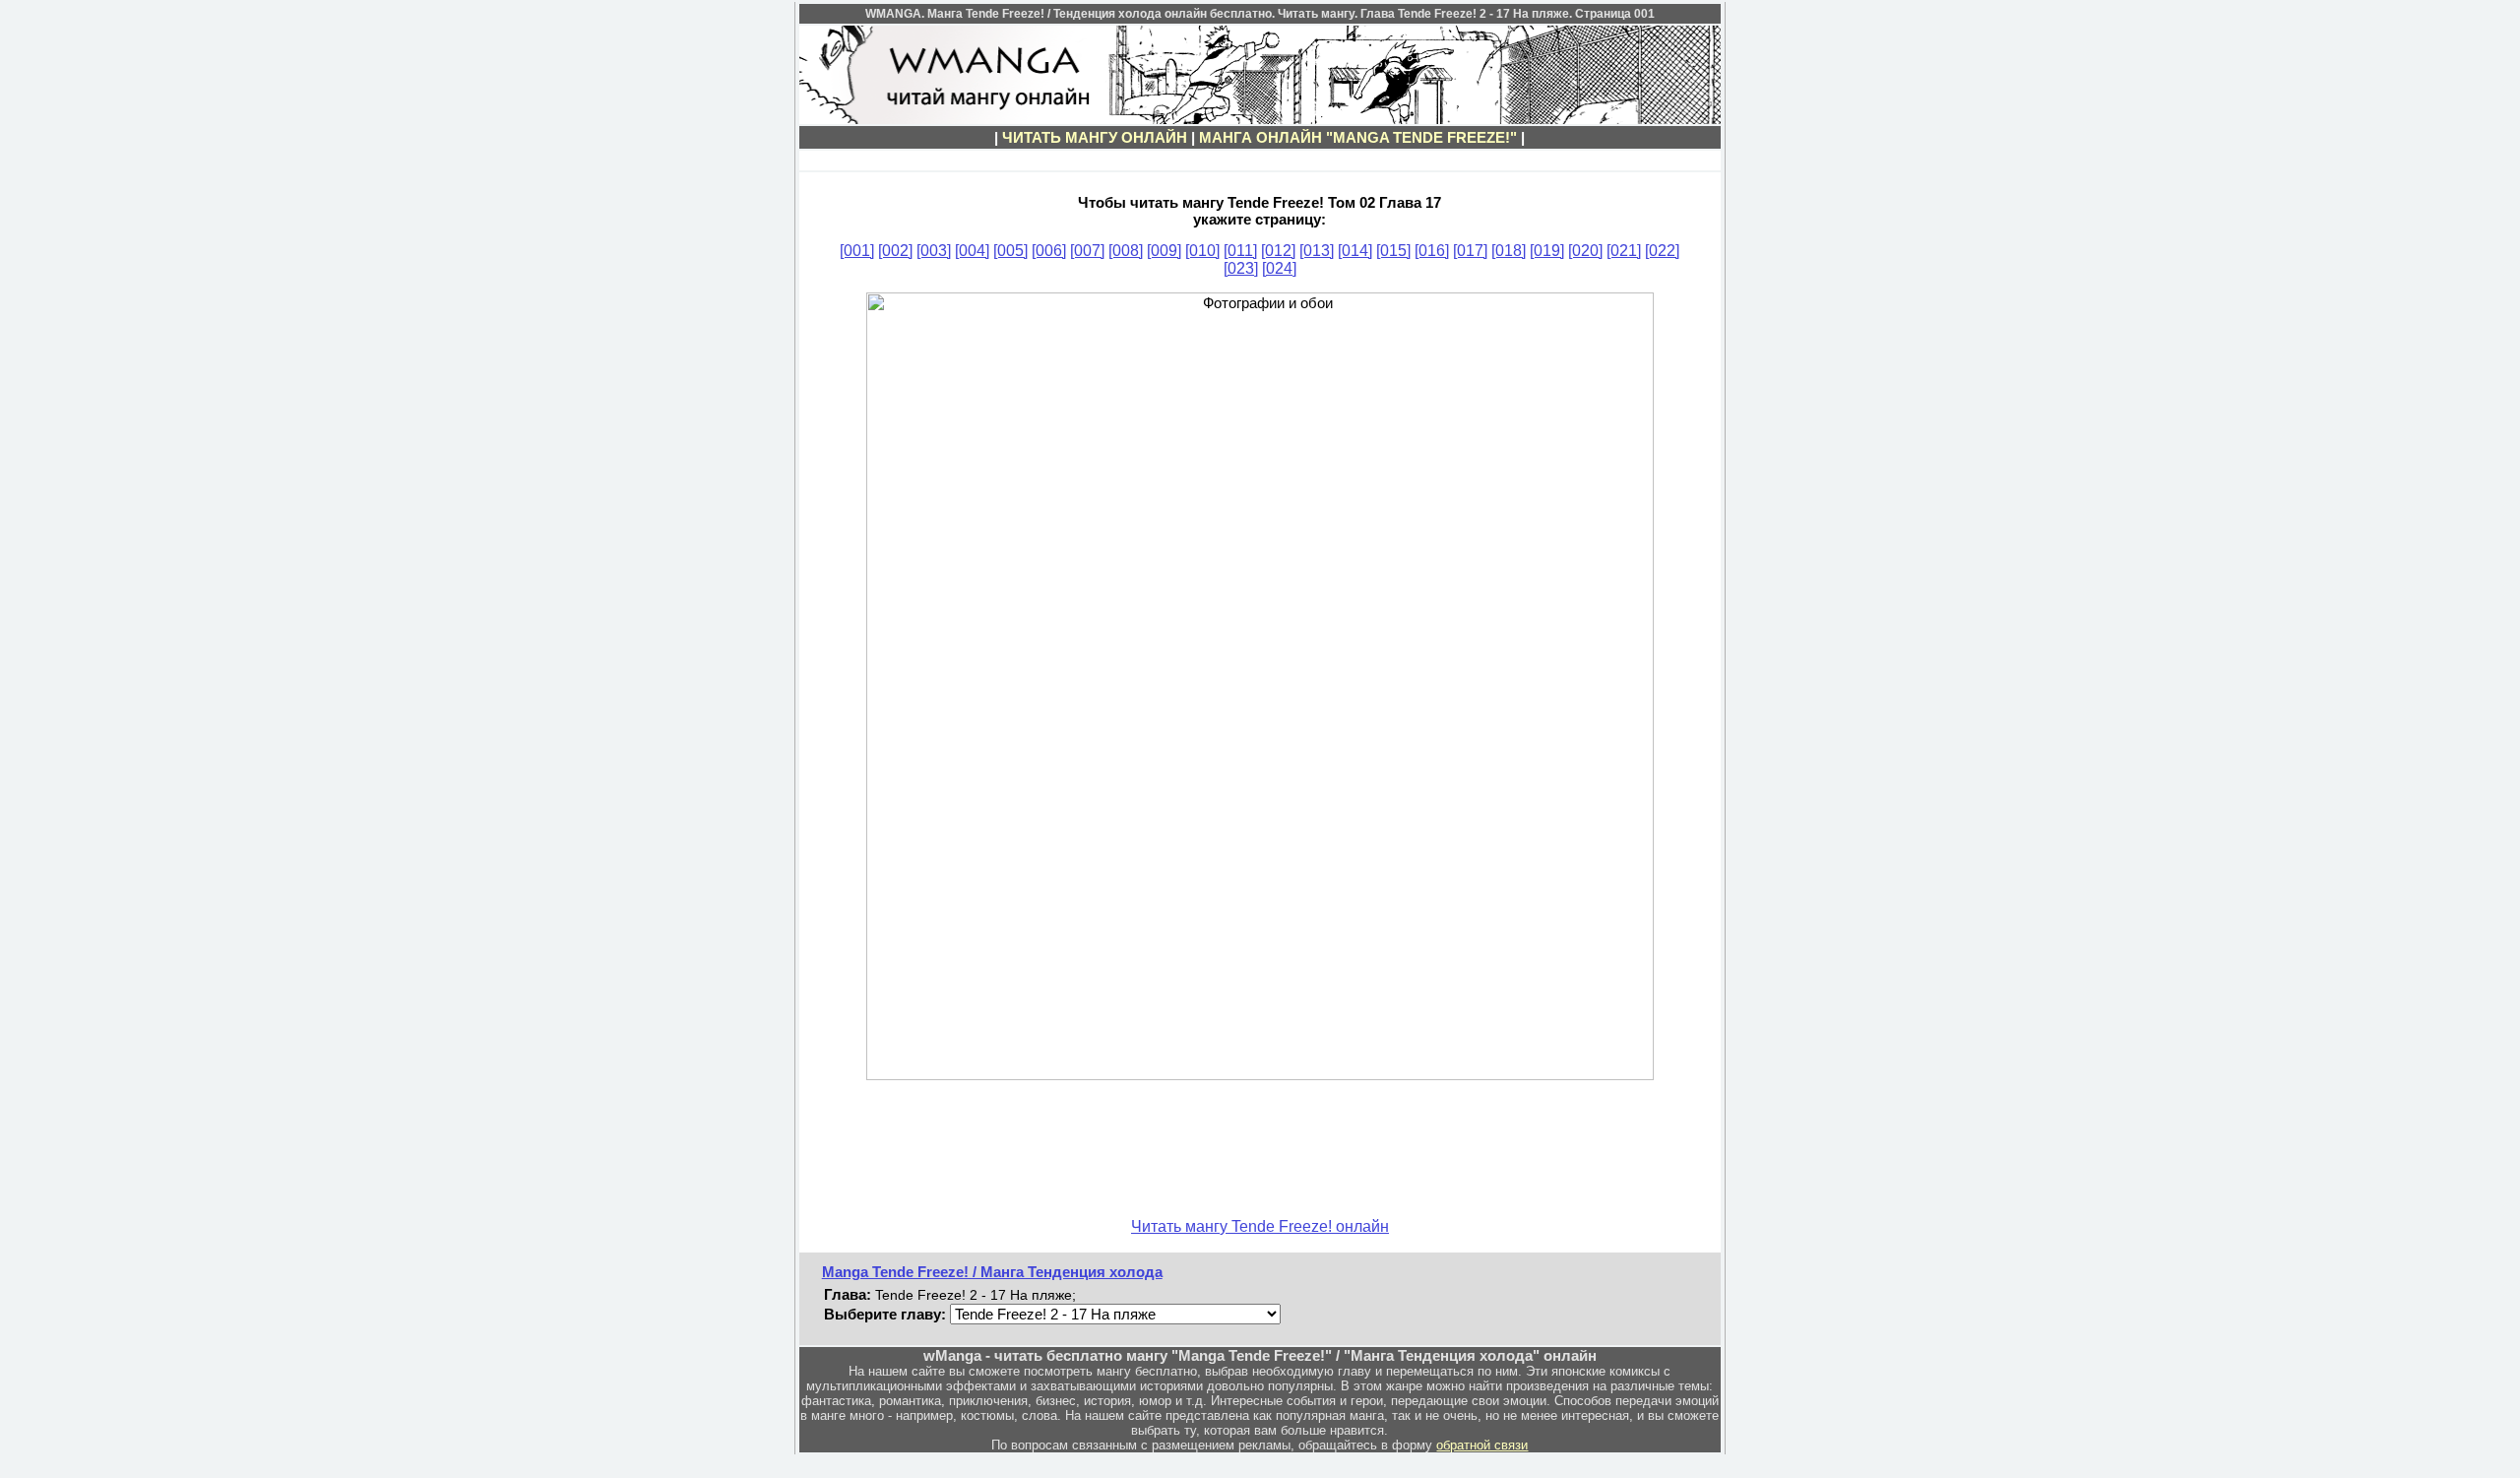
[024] (1279, 268)
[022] (1662, 251)
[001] (857, 251)
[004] (972, 251)
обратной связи (1482, 1445)
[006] (1049, 251)
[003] (934, 251)
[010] (1202, 251)
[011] (1240, 251)
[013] (1317, 251)
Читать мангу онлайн (1095, 137)
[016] (1432, 251)
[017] (1470, 251)
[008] (1126, 251)
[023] (1241, 268)
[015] (1393, 251)
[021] (1624, 251)
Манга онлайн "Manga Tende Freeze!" (1358, 137)
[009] (1164, 251)
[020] (1585, 251)
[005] (1010, 251)
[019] (1547, 251)
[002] (895, 251)
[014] (1355, 251)
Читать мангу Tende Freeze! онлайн (1260, 1226)
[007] (1087, 251)
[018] (1509, 251)
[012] (1278, 251)
